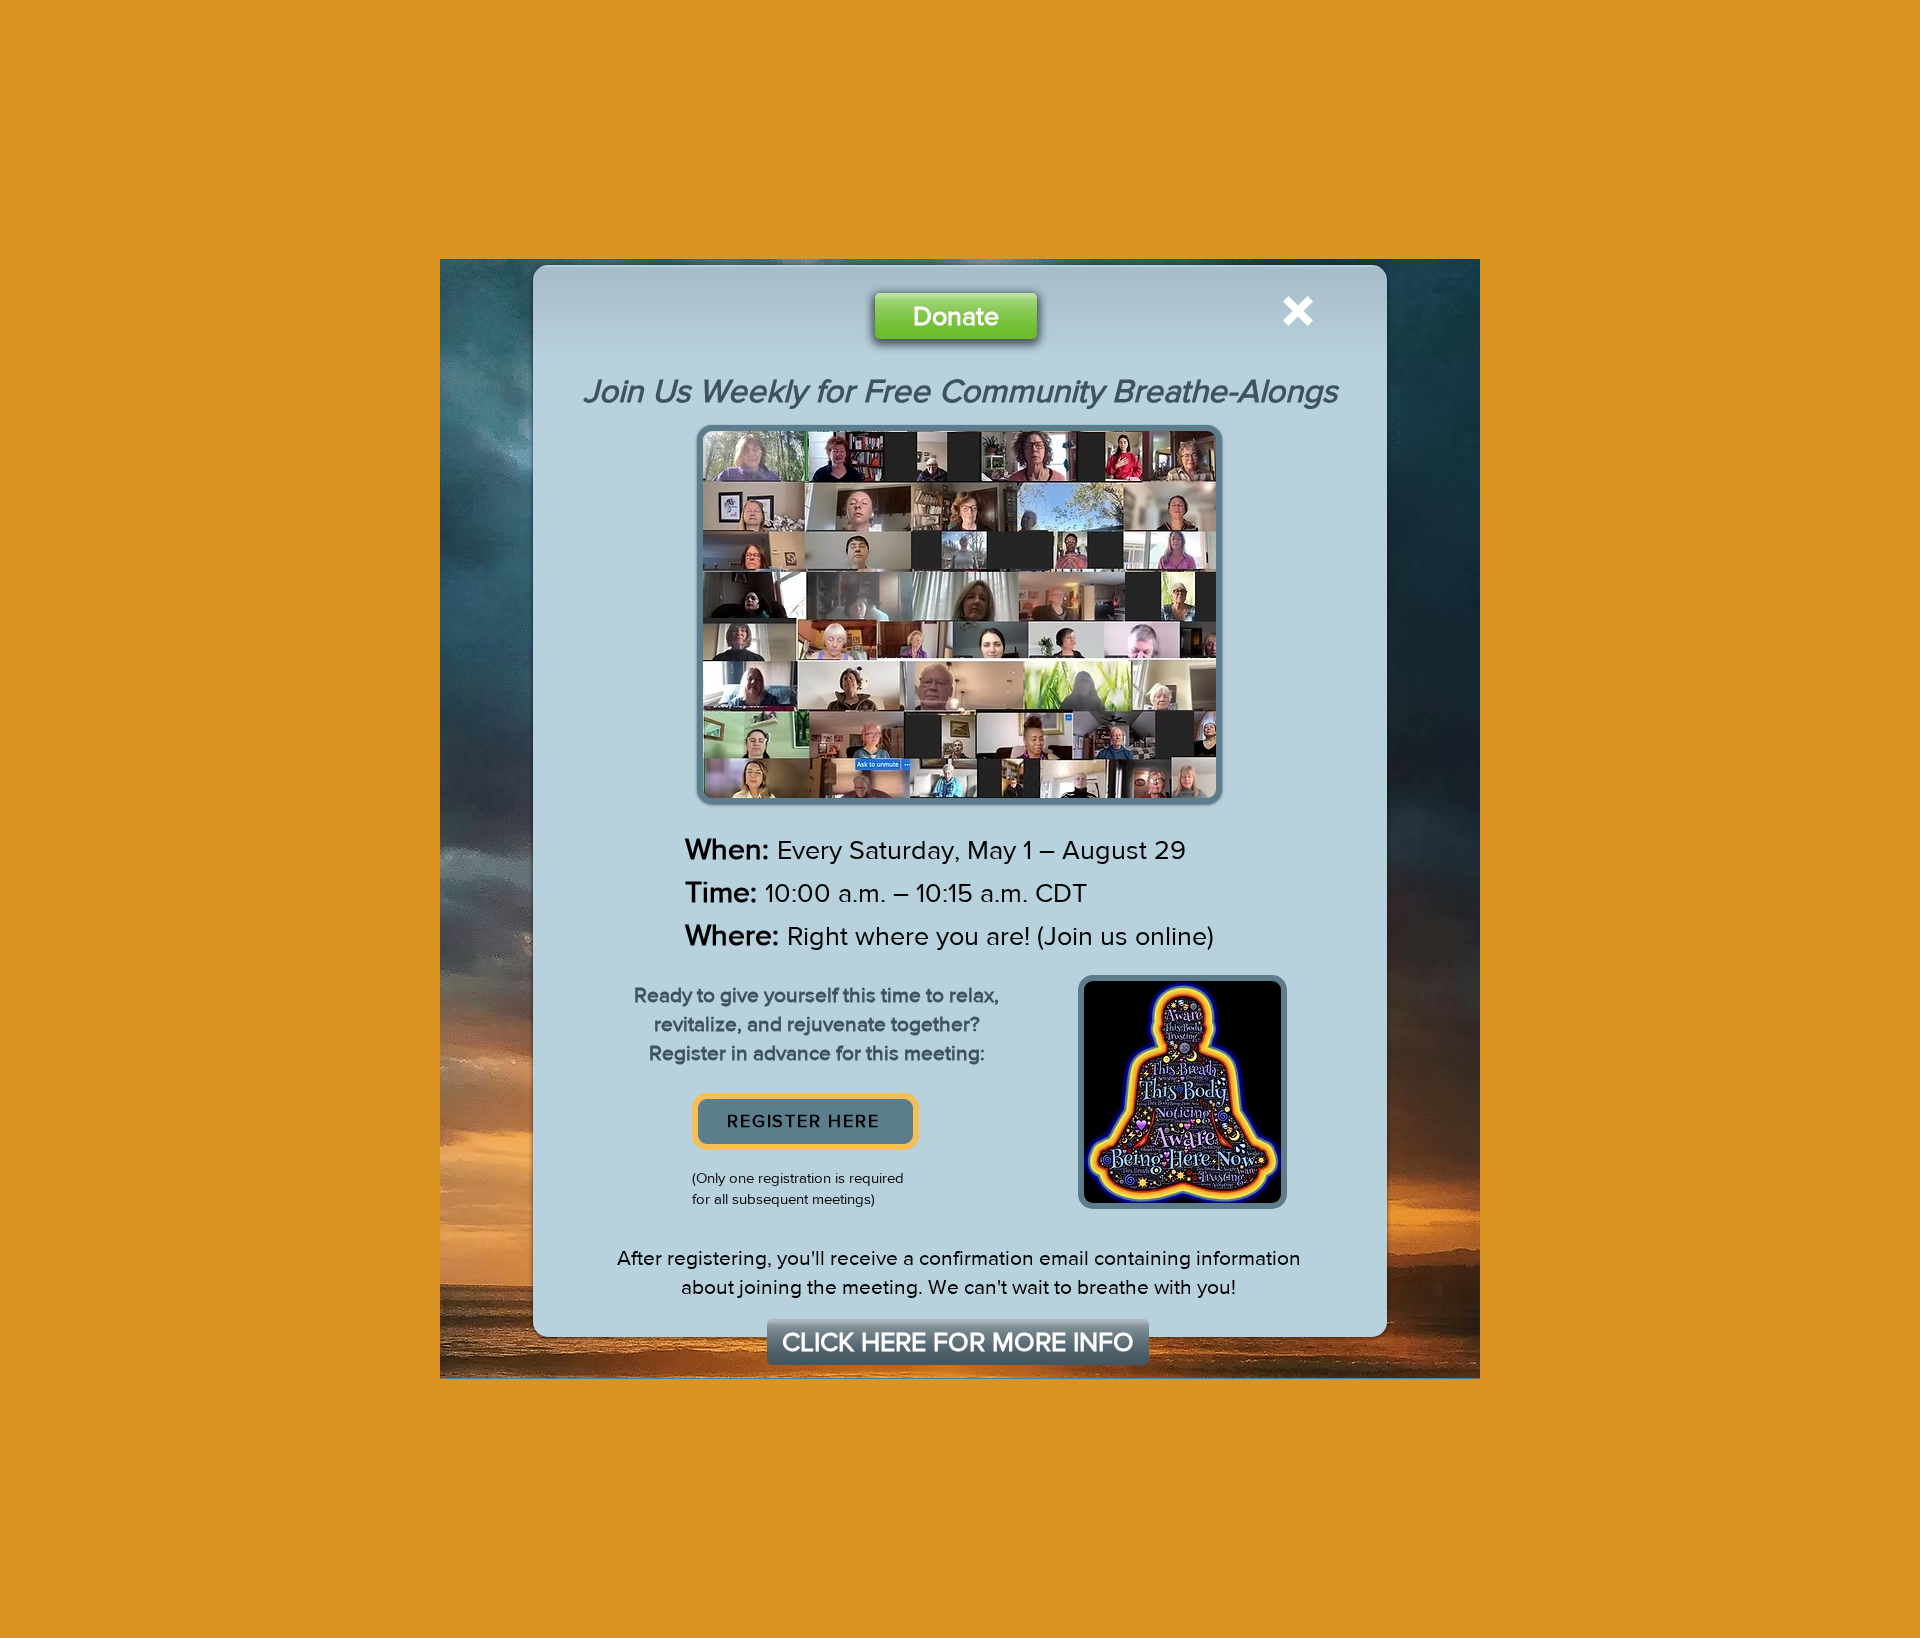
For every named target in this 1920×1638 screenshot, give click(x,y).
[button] (1298, 311)
